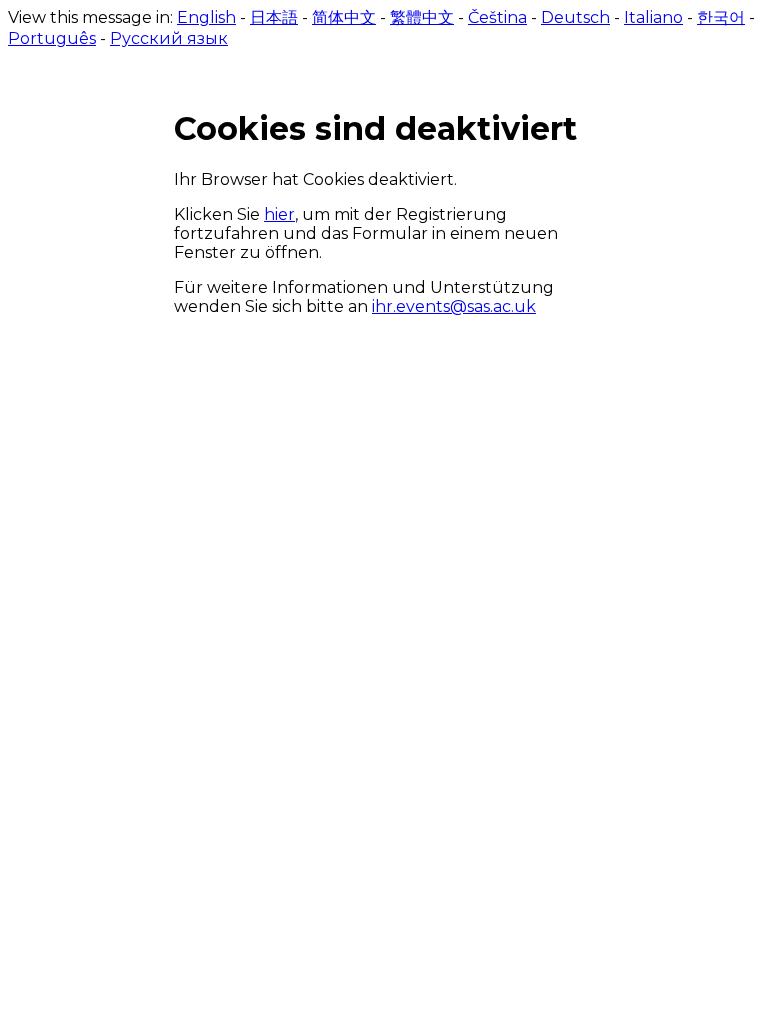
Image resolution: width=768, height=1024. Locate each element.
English (206, 17)
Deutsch (575, 17)
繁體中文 (422, 17)
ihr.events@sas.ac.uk (454, 306)
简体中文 (344, 17)
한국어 (721, 17)
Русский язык (169, 38)
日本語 (274, 17)
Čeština (497, 17)
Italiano (653, 17)
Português (52, 38)
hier (279, 214)
